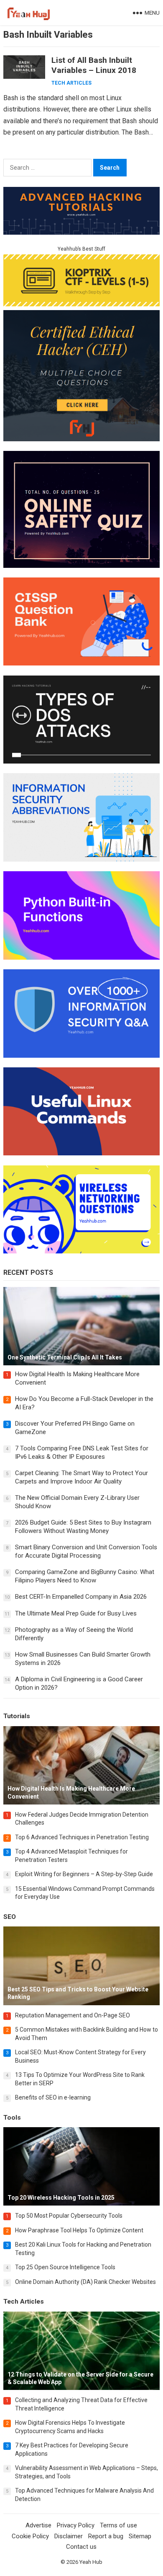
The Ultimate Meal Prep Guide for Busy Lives (76, 1613)
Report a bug (106, 2536)
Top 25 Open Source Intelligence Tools (65, 2267)
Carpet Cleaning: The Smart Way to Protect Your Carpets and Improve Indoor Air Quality (81, 1477)
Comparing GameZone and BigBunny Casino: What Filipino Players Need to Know (85, 1576)
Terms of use (118, 2525)
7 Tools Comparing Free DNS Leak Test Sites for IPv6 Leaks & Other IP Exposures (82, 1452)
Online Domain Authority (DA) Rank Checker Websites (85, 2282)
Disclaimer (69, 2536)
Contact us (81, 2547)
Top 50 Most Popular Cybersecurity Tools (69, 2216)
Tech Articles (71, 83)
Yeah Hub (91, 2562)
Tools (12, 2118)
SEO (10, 1917)
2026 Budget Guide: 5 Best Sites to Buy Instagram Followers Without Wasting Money (83, 1527)
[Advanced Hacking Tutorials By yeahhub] (81, 232)
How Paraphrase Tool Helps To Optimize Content (79, 2230)
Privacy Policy (76, 2525)
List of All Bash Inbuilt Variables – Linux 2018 (94, 65)
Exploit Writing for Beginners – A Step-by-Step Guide (84, 1874)
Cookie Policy (30, 2536)
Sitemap (140, 2536)
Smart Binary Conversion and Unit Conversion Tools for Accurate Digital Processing (86, 1551)
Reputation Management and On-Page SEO (73, 2015)
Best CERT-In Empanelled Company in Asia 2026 (81, 1597)
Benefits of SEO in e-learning (53, 2097)
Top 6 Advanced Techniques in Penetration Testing (82, 1837)
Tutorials (17, 1716)
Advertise (38, 2525)
